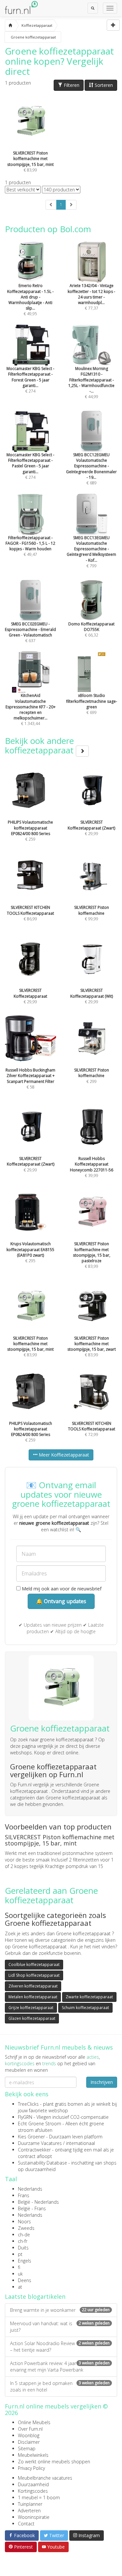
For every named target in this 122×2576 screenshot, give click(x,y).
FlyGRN (25, 2117)
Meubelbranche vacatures (45, 2478)
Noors (24, 2222)
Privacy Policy (31, 2468)
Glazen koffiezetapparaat (32, 2018)
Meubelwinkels (33, 2455)
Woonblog (29, 2435)
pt (20, 2254)
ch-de (24, 2235)
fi (19, 2267)
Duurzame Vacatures (40, 2143)
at (20, 2287)
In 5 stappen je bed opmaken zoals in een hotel (60, 2386)
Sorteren (103, 85)
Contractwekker (34, 2150)
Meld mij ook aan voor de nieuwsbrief (61, 1589)
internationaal (81, 2143)
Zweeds (26, 2228)
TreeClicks (28, 2104)
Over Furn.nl (30, 2429)
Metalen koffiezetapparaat (33, 1997)
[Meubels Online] (10, 25)
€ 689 (91, 469)
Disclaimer (29, 2442)
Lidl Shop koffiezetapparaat (34, 1975)
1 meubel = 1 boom (39, 2497)
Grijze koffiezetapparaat (31, 2008)
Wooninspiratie (34, 2517)
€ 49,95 (30, 300)
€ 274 (30, 380)
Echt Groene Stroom (40, 2124)
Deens (25, 2280)
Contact (26, 2524)
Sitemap (27, 2448)
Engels (25, 2261)
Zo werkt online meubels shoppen (54, 2462)
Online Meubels (34, 2422)
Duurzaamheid (33, 2484)
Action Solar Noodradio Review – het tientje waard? (60, 2347)
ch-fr (23, 2241)
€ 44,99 (91, 383)
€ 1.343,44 (31, 709)
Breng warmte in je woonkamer (60, 2310)
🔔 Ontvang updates (61, 1601)
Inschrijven (102, 2082)
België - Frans (32, 2208)
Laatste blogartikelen (35, 2296)
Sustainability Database (42, 2163)
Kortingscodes (33, 2491)
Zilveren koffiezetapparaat (33, 1986)
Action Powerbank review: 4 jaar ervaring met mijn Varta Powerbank (60, 2367)
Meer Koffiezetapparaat (63, 1455)
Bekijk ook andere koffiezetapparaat (40, 745)
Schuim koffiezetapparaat (85, 2008)
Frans (24, 2195)
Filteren (71, 85)
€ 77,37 (91, 297)
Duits (23, 2248)
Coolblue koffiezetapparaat (34, 1964)
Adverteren (29, 2511)
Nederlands (30, 2189)
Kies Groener (31, 2137)
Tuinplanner (30, 2504)
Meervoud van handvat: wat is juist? (60, 2327)
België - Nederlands (38, 2202)
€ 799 (91, 552)
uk (20, 2274)
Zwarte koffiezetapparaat (89, 1997)
